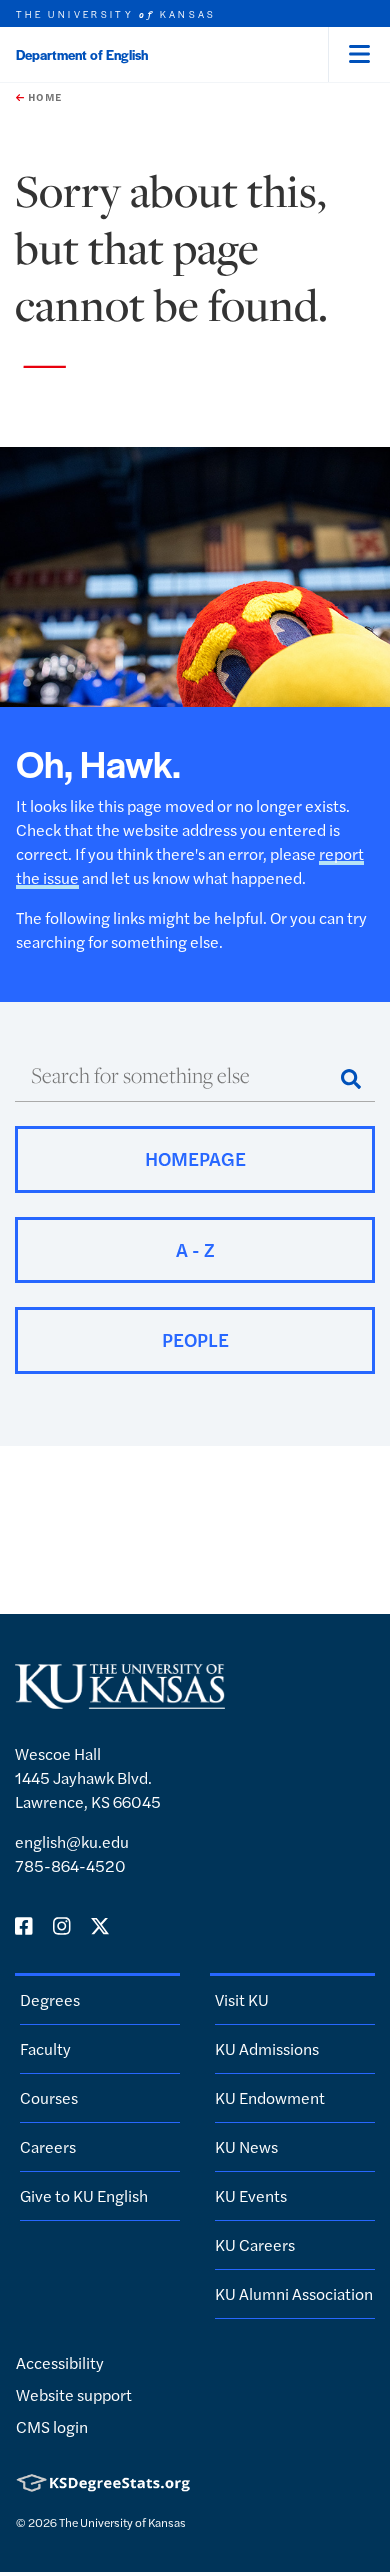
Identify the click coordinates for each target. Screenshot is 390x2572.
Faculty (45, 2048)
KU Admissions (267, 2048)
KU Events (251, 2195)
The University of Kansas (122, 2522)
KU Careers (255, 2244)
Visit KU (242, 1999)
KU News (246, 2146)
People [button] (195, 1339)
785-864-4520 (70, 1865)
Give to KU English (84, 2195)
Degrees (50, 1999)
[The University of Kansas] (120, 1700)
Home (43, 97)
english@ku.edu (72, 1841)
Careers (48, 2146)
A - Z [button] (195, 1249)
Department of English (82, 54)
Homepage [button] (195, 1158)
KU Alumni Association (294, 2293)
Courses (49, 2097)
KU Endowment (270, 2097)
